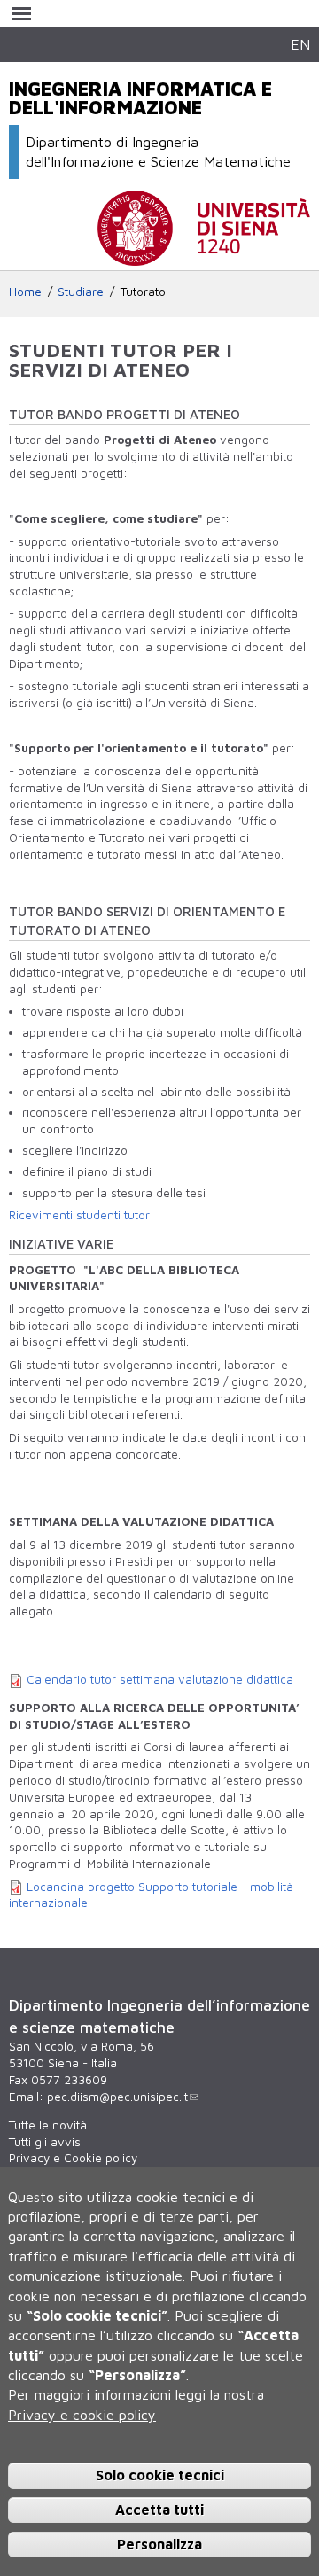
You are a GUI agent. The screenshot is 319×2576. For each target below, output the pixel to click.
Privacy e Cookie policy (73, 2158)
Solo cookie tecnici (160, 2475)
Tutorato (143, 292)
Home (25, 292)
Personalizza (159, 2544)
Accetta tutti (159, 2510)
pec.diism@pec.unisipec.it (117, 2097)
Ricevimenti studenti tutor (79, 1215)
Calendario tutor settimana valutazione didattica (160, 1679)
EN (300, 44)
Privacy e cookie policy (82, 2415)
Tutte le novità (48, 2125)
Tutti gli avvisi (46, 2142)
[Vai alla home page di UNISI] (204, 257)
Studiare (81, 292)
